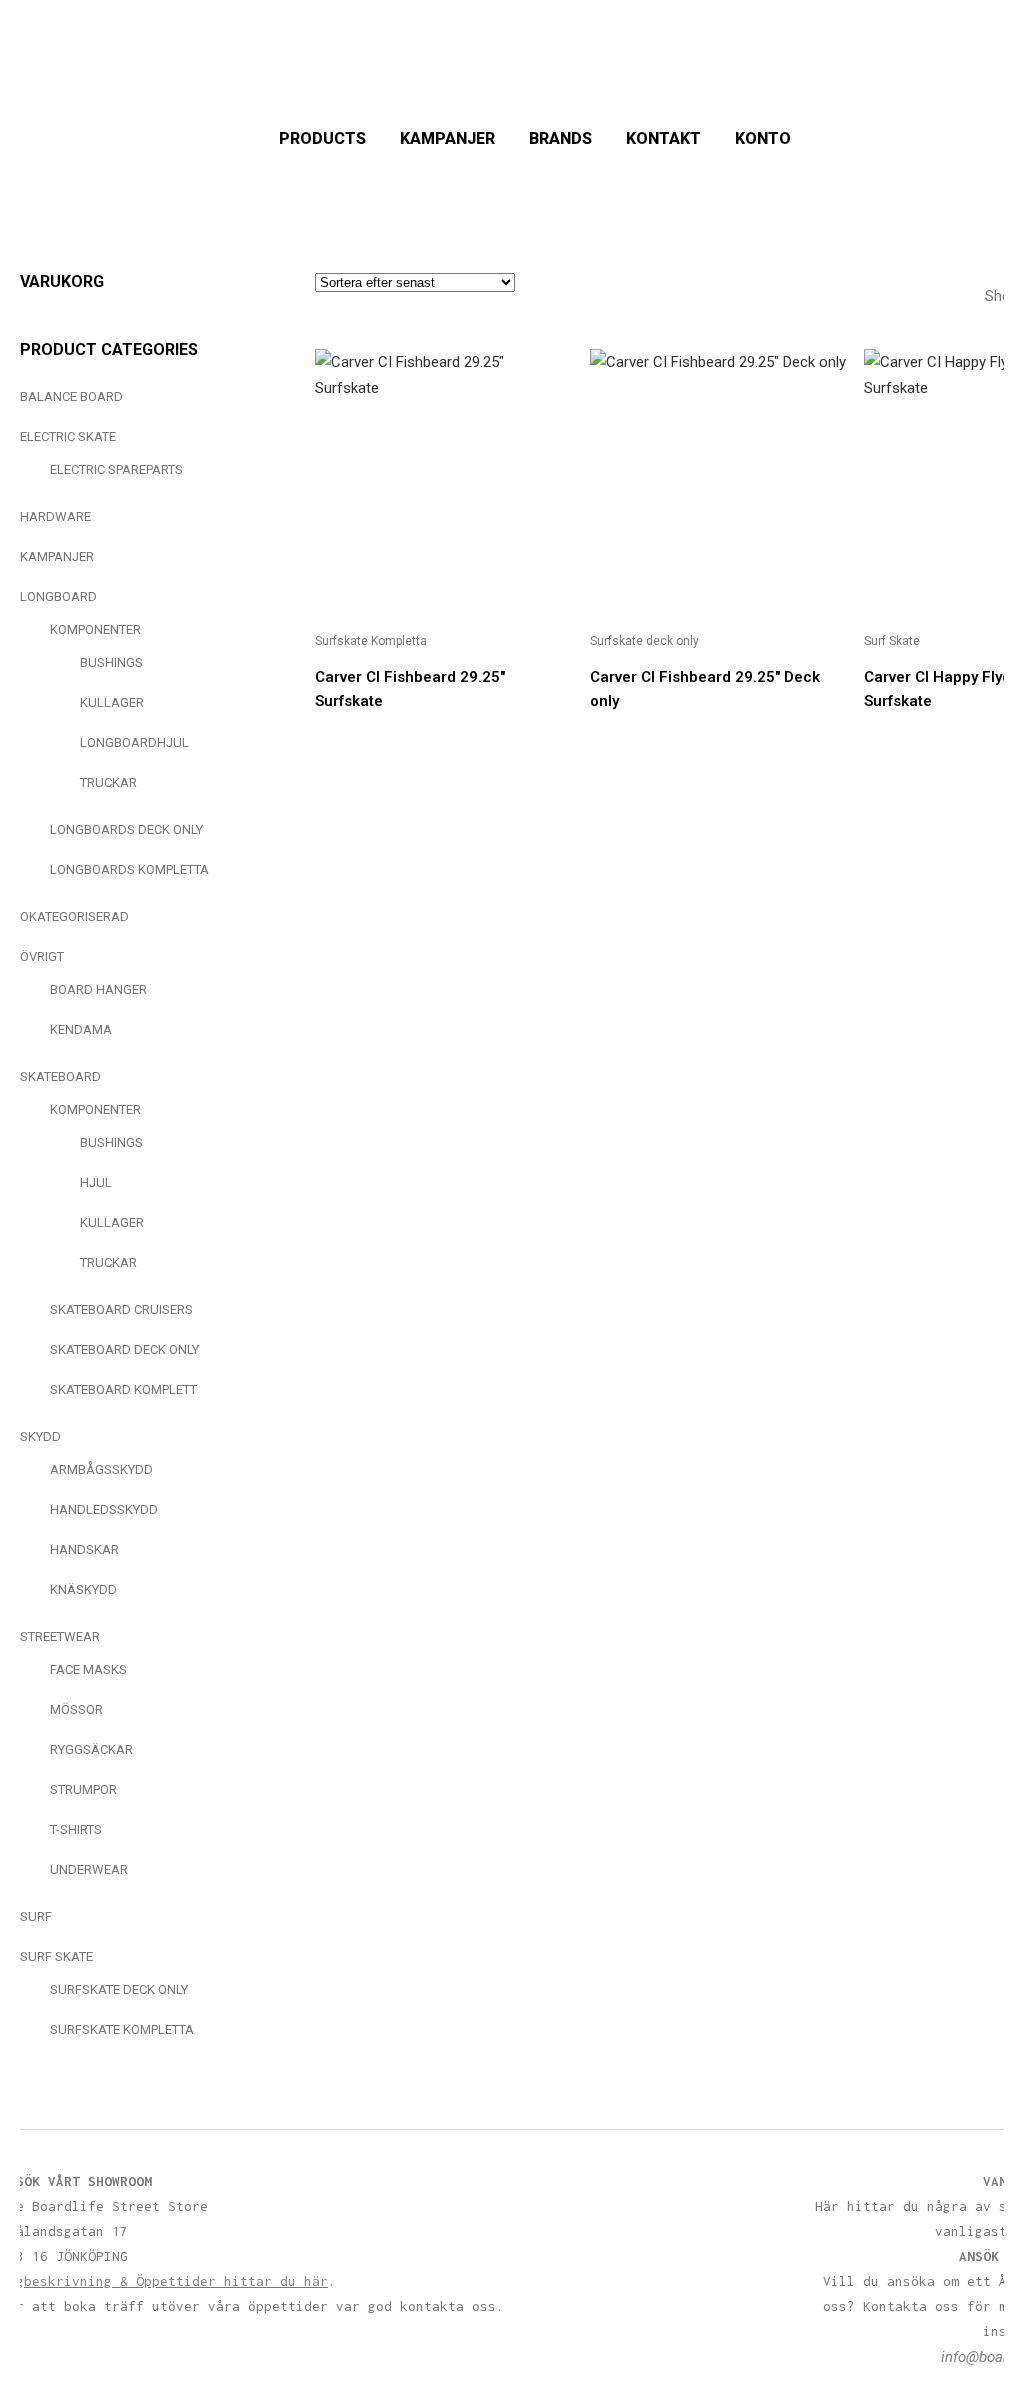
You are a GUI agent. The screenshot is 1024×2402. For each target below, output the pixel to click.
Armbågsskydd (101, 1469)
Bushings (111, 662)
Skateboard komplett (123, 1389)
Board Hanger (98, 989)
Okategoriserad (74, 916)
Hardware (55, 516)
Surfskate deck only (119, 1989)
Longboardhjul (134, 742)
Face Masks (88, 1669)
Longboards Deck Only (126, 829)
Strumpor (83, 1789)
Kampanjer (57, 556)
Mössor (76, 1709)
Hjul (96, 1182)
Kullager (112, 702)
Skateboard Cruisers (121, 1309)
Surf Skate (56, 1956)
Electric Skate (68, 436)
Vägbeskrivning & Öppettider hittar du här (164, 2281)
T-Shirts (76, 1829)
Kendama (81, 1029)
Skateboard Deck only (124, 1349)
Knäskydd (83, 1589)
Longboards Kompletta (129, 869)
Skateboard (60, 1076)
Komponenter (95, 629)
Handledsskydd (104, 1509)
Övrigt (42, 956)
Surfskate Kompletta (122, 2029)
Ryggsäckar (91, 1749)
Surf (36, 1916)
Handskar (84, 1549)
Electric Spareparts (116, 469)
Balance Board (71, 396)
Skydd (40, 1436)
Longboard (58, 596)
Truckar (108, 782)
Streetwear (60, 1636)
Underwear (89, 1869)
